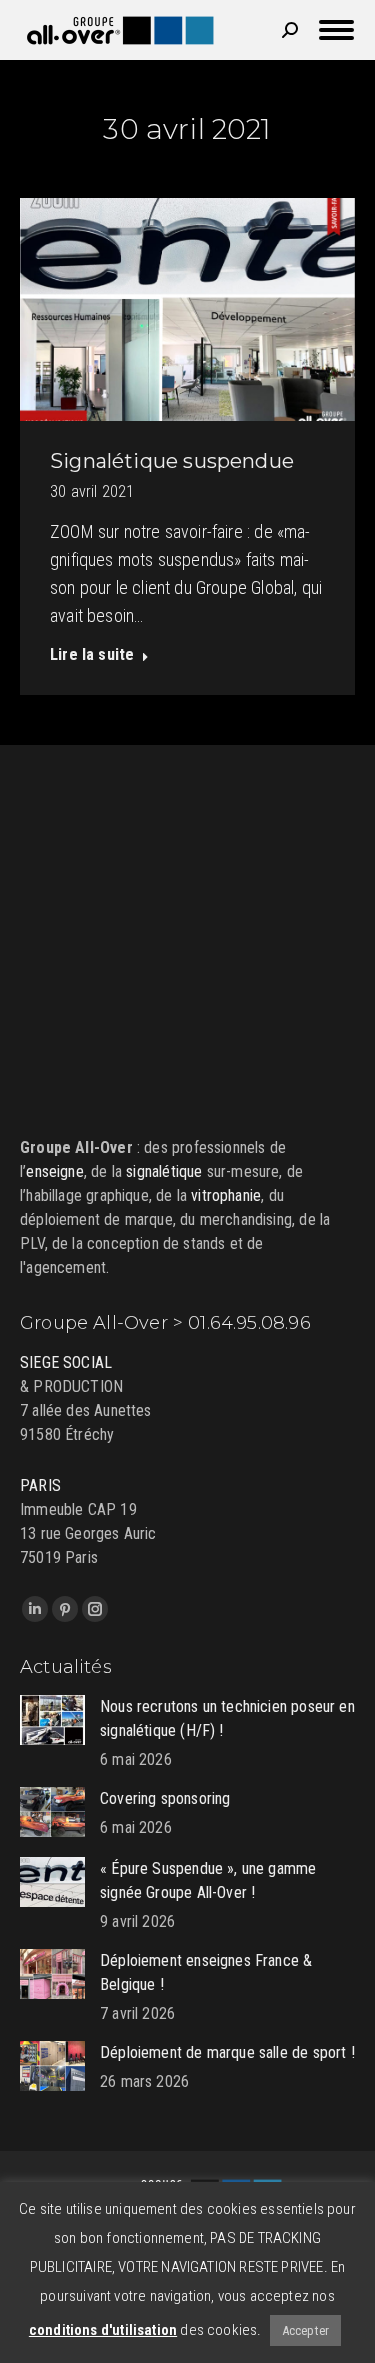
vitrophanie (226, 1195)
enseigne (54, 1171)
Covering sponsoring (165, 1798)
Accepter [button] (305, 2330)
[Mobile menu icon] (336, 30)
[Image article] (52, 1720)
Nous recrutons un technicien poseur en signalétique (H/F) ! (227, 1718)
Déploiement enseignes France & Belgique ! (206, 1972)
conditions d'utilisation (103, 2330)
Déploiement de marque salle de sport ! (227, 2052)
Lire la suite (92, 654)
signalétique (164, 1171)
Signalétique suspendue (172, 461)
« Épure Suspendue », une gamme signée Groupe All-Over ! (208, 1880)
